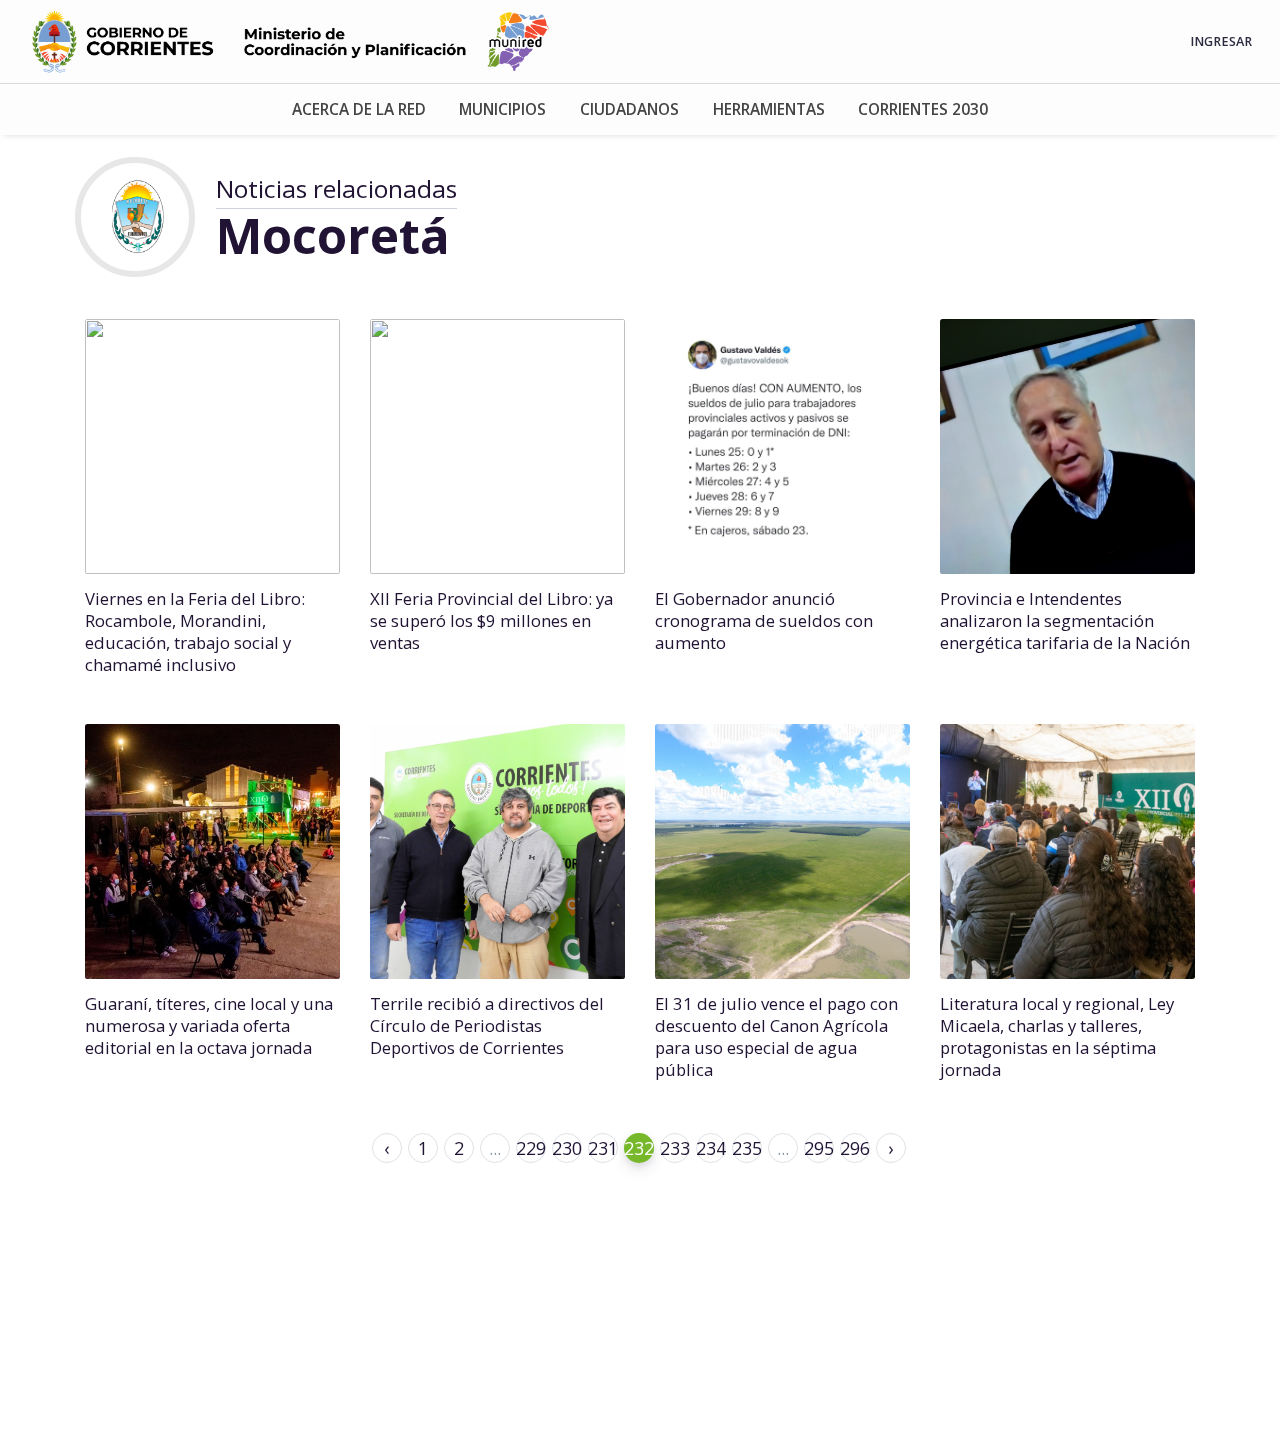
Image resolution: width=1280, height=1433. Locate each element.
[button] (359, 109)
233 (675, 1148)
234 (711, 1148)
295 (819, 1148)
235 (747, 1148)
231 (603, 1148)
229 (531, 1148)
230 (567, 1148)
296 (855, 1148)
